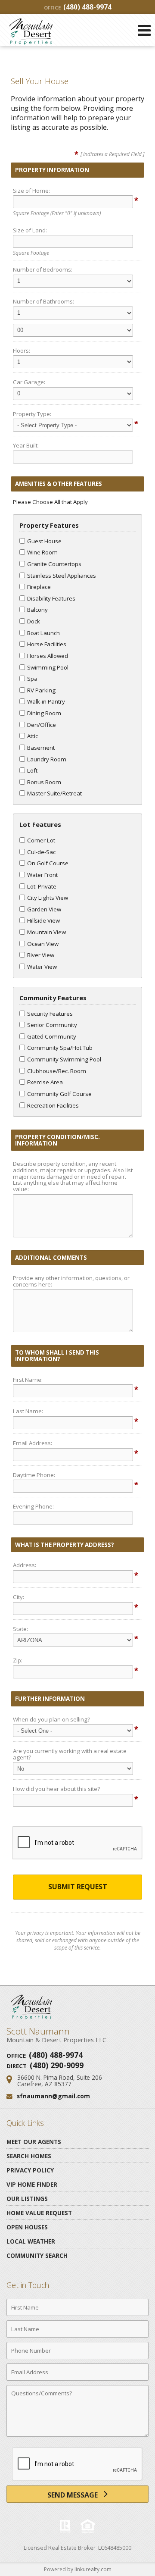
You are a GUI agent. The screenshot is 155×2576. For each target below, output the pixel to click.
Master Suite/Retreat (54, 793)
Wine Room (42, 552)
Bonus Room (44, 782)
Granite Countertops (54, 564)
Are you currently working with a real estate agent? (70, 1754)
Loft (32, 770)
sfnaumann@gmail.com (53, 2096)
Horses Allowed (48, 656)
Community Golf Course (59, 1094)
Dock (34, 621)
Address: (25, 1565)
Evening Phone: (33, 1506)
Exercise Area (45, 1082)
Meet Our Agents (34, 2142)
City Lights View (48, 898)
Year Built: (26, 445)
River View (41, 955)
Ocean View (43, 944)
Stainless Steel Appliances (62, 576)
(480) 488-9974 (78, 7)
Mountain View (46, 932)
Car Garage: (29, 382)
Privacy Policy (30, 2170)
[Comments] (77, 2436)
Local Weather (31, 2241)
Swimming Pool (48, 667)
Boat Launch (43, 633)
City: (19, 1597)
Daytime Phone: (34, 1475)
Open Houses (27, 2227)
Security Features (50, 1014)
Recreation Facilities (53, 1105)
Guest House (44, 541)
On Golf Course (48, 863)
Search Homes (29, 2156)
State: (20, 1629)
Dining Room (44, 713)
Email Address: (33, 1443)
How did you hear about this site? (56, 1789)
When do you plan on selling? (51, 1719)
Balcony (37, 610)
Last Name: (28, 1411)
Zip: (18, 1660)
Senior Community (52, 1025)
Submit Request (78, 1887)
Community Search (37, 2255)
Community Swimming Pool (64, 1059)
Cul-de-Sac (41, 852)
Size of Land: (30, 230)
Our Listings (27, 2199)
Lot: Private (42, 886)
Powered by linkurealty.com (78, 2569)
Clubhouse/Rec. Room (57, 1071)
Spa (32, 679)
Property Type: (32, 414)
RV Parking (41, 690)
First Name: (28, 1380)
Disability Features (51, 598)
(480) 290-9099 (57, 2065)
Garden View (44, 909)
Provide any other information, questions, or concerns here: (71, 1281)
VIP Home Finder (32, 2184)
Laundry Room (47, 759)
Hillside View (43, 920)
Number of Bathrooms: (43, 301)
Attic (33, 736)
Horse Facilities (47, 644)
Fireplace (39, 587)
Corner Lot (41, 840)
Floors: (22, 351)
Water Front (42, 875)
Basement (41, 748)
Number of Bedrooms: (43, 269)
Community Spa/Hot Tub (60, 1048)
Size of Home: (31, 191)
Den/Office (42, 725)
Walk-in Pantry (46, 701)
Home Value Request (39, 2213)
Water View (42, 967)
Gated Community (52, 1036)
